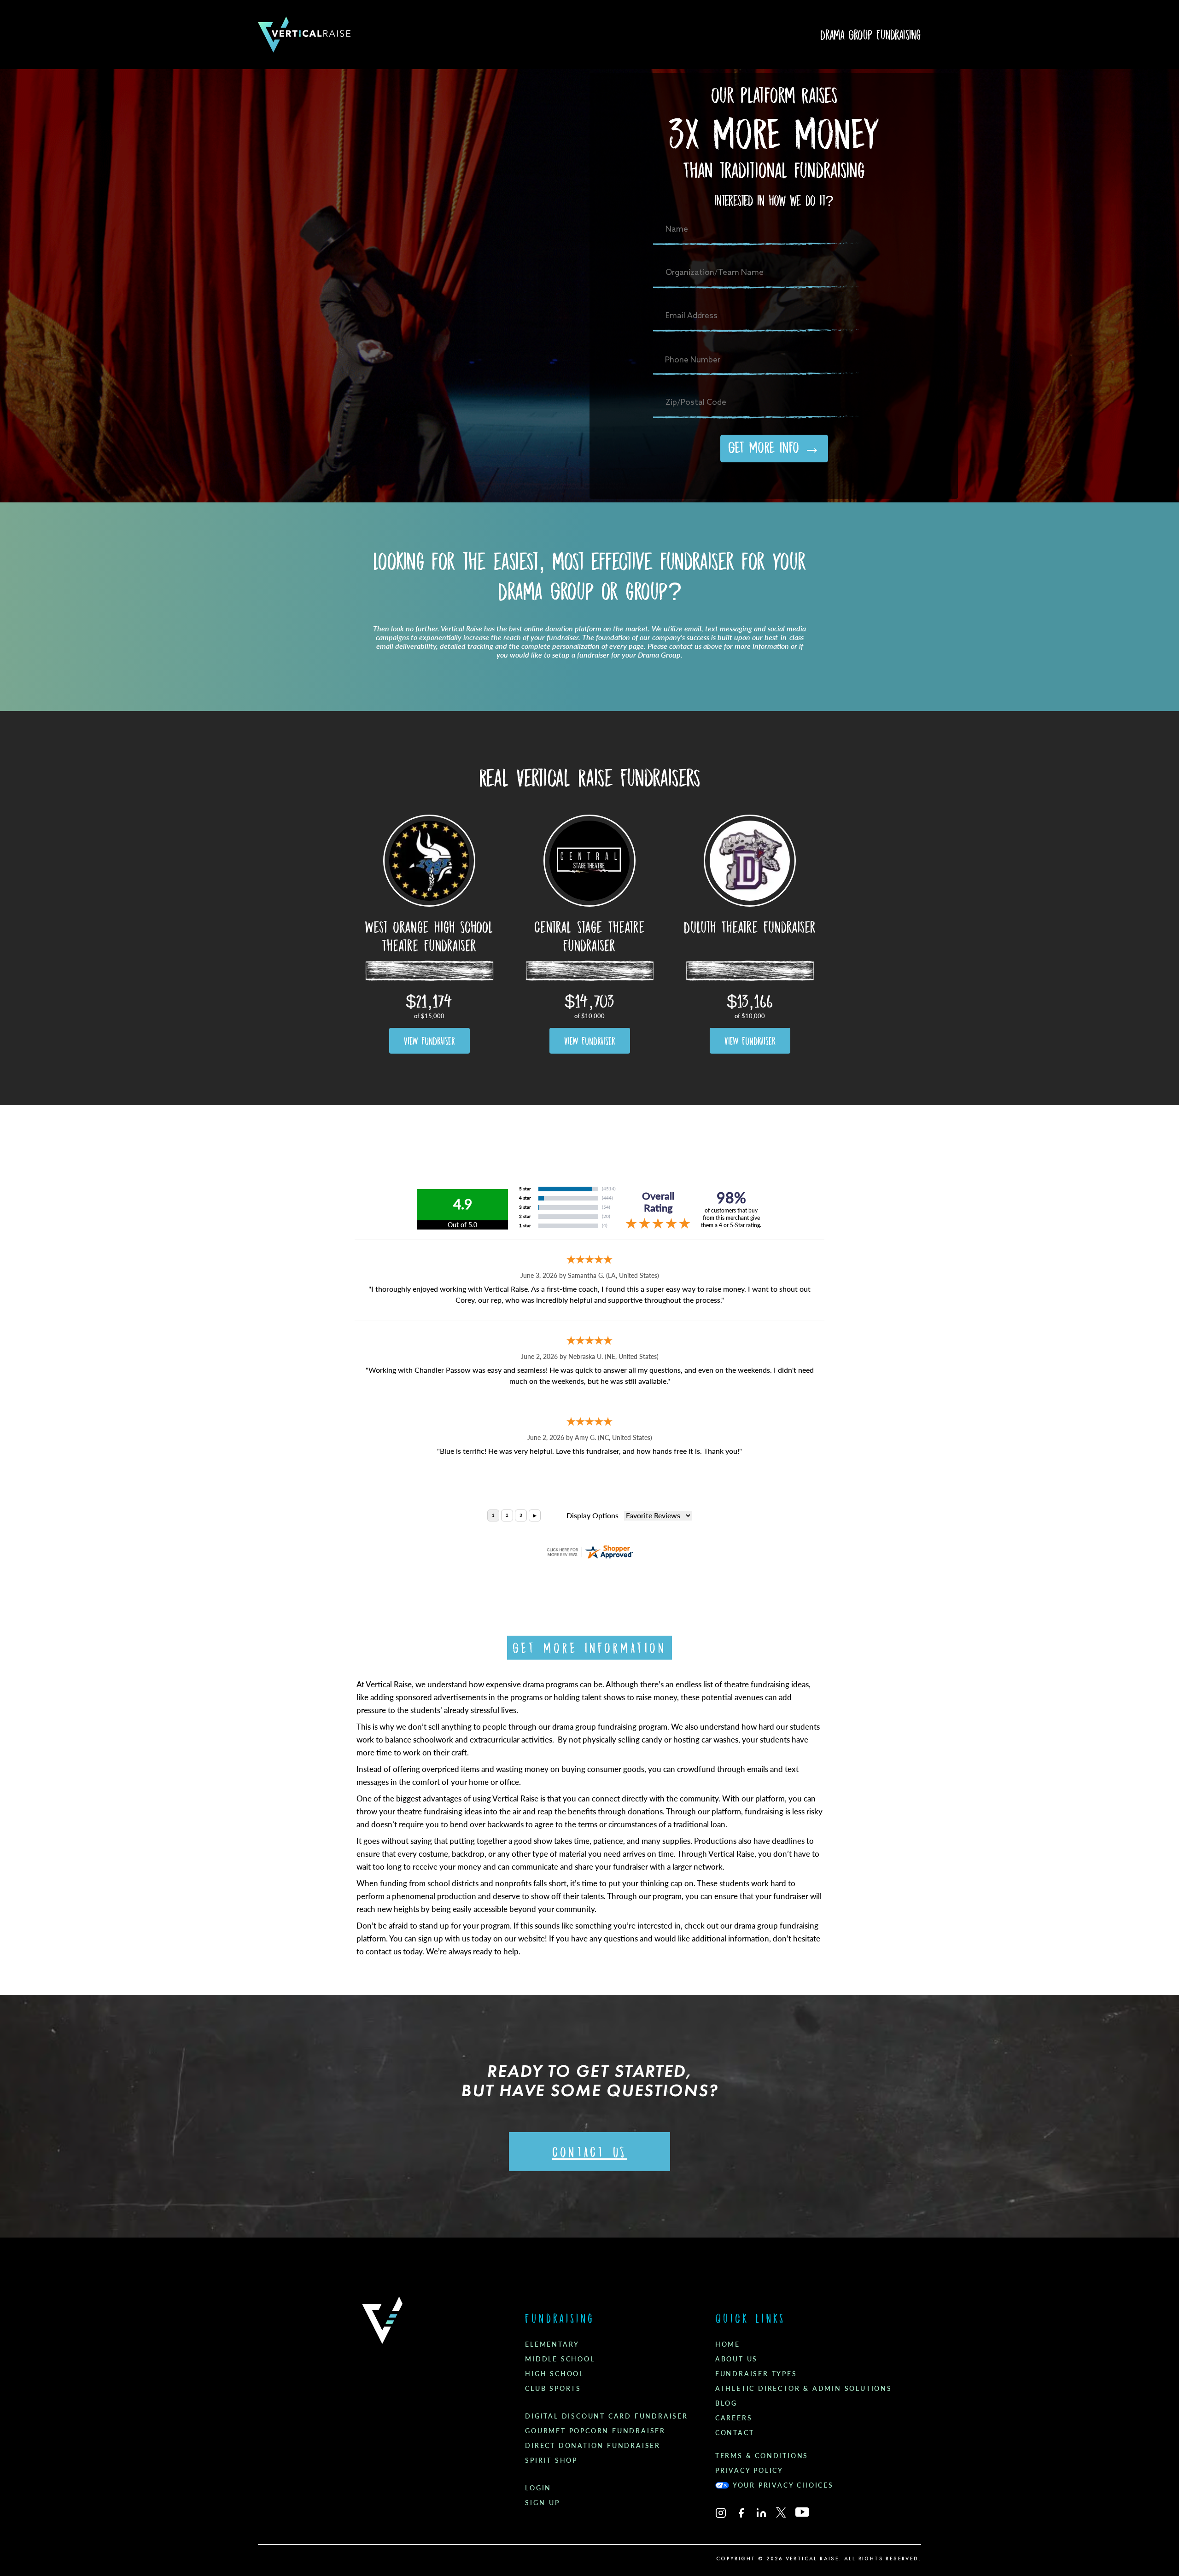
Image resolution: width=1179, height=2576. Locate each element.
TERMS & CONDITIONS (762, 2456)
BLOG (726, 2403)
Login (538, 2488)
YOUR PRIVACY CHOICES (783, 2485)
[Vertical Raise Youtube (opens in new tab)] (802, 2512)
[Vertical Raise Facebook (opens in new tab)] (741, 2513)
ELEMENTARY (552, 2344)
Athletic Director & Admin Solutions (804, 2389)
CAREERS (734, 2418)
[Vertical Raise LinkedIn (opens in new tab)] (761, 2513)
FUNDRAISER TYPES (756, 2374)
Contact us (590, 2152)
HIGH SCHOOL (554, 2374)
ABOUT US (736, 2359)
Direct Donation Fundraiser (593, 2446)
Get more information (589, 1648)
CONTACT (735, 2433)
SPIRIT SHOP (551, 2460)
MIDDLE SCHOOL (560, 2359)
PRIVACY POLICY (749, 2471)
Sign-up (543, 2503)
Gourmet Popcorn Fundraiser (595, 2431)
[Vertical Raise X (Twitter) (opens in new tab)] (781, 2512)
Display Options (592, 1516)
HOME (728, 2344)
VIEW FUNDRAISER (429, 1041)
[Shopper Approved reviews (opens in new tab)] (589, 1552)
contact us (383, 1952)
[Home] (304, 35)
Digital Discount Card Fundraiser (607, 2416)
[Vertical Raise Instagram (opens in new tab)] (721, 2513)
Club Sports (553, 2389)
